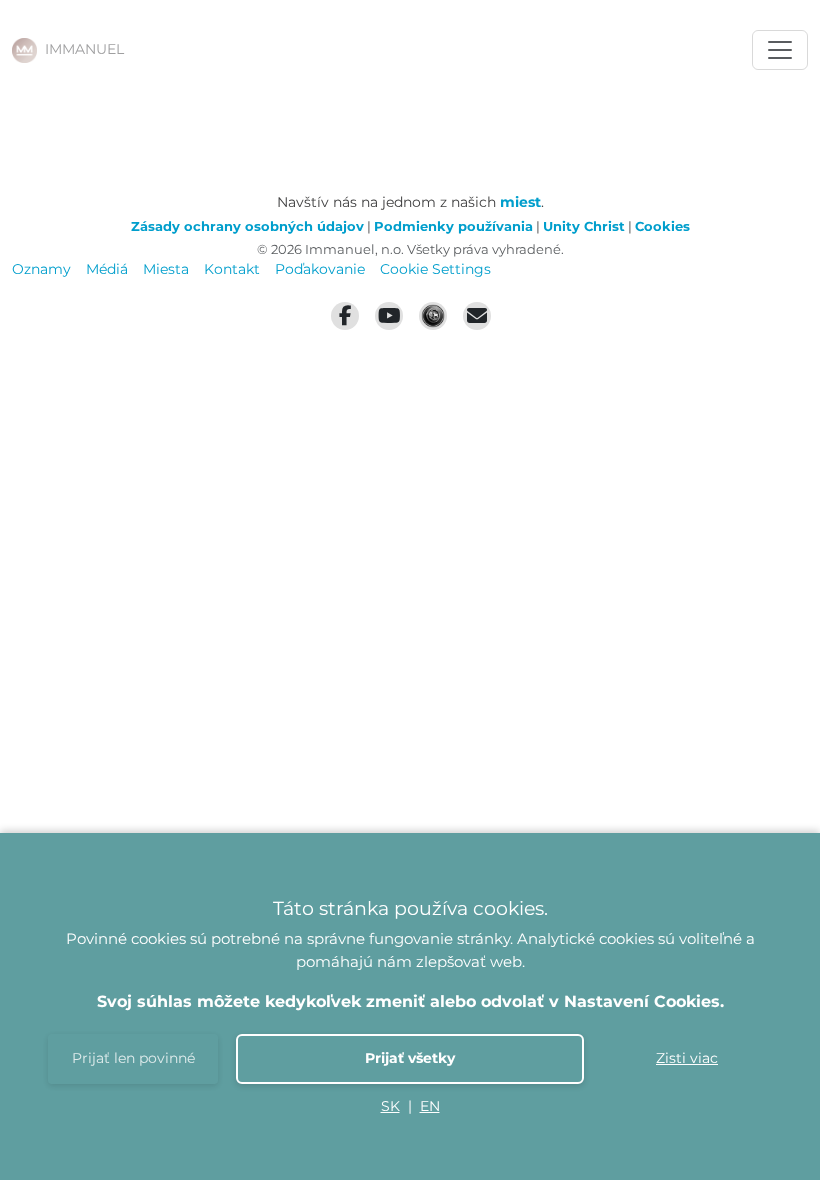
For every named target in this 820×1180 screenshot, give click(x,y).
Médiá (107, 269)
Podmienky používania (453, 226)
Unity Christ (584, 226)
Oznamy (41, 269)
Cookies (662, 226)
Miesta (166, 269)
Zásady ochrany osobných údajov (247, 226)
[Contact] (477, 316)
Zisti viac (687, 1058)
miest (520, 202)
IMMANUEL (84, 49)
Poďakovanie (320, 269)
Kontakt (232, 269)
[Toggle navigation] (780, 50)
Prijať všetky (410, 1058)
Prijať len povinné (133, 1058)
